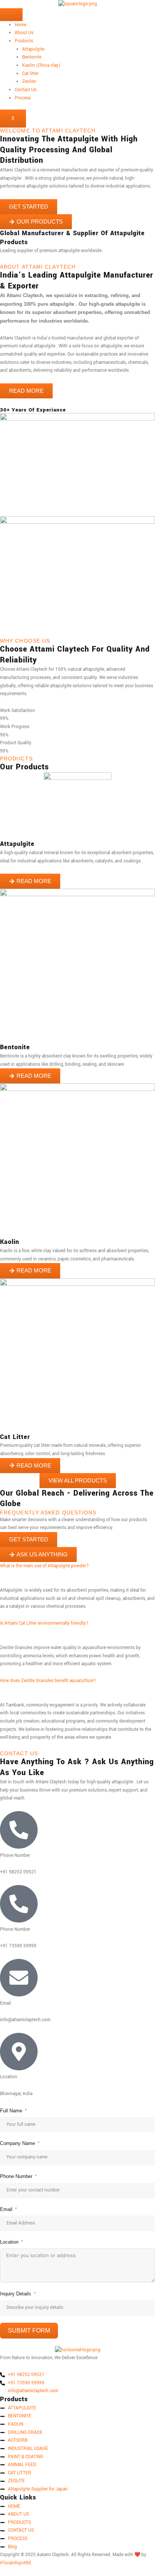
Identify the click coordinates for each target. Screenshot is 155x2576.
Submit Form (29, 2330)
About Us (24, 33)
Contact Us (26, 90)
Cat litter (30, 74)
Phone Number (16, 2176)
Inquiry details (16, 2294)
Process (23, 98)
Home (21, 25)
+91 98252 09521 (26, 2375)
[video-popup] (2, 402)
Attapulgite (33, 49)
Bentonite (32, 57)
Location (9, 2242)
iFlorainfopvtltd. (16, 2563)
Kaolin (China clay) (41, 65)
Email (6, 2209)
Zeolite (29, 82)
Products (24, 41)
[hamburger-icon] (11, 15)
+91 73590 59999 (26, 2383)
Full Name (11, 2111)
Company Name (17, 2143)
